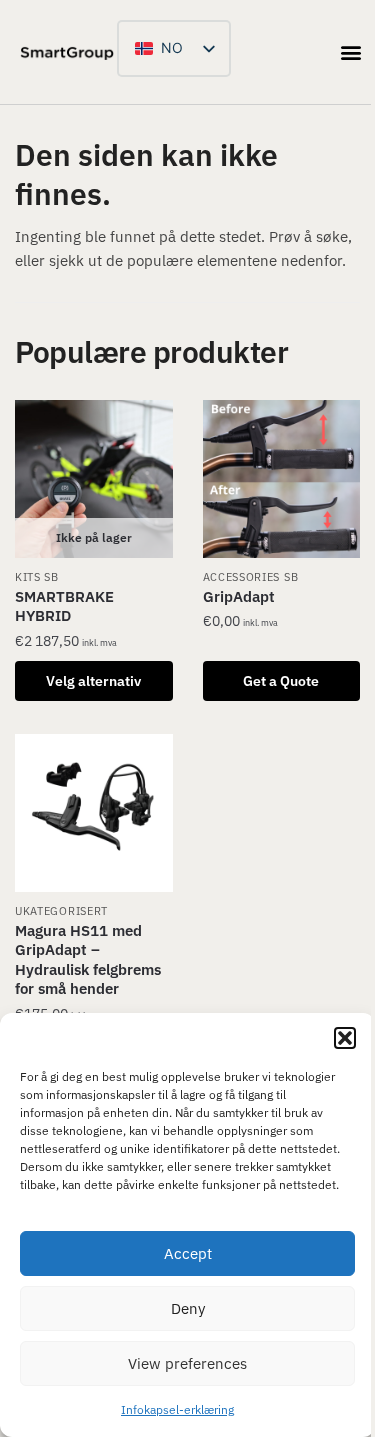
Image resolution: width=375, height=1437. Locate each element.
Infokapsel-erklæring (177, 1409)
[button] (345, 1038)
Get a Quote (281, 681)
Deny (188, 1308)
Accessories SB (251, 577)
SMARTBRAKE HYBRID (64, 606)
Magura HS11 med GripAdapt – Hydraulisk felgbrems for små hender (88, 960)
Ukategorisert (61, 911)
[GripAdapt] (282, 479)
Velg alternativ (93, 681)
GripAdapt (239, 596)
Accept (188, 1253)
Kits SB (37, 577)
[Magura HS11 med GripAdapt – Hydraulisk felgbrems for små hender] (94, 813)
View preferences (187, 1363)
